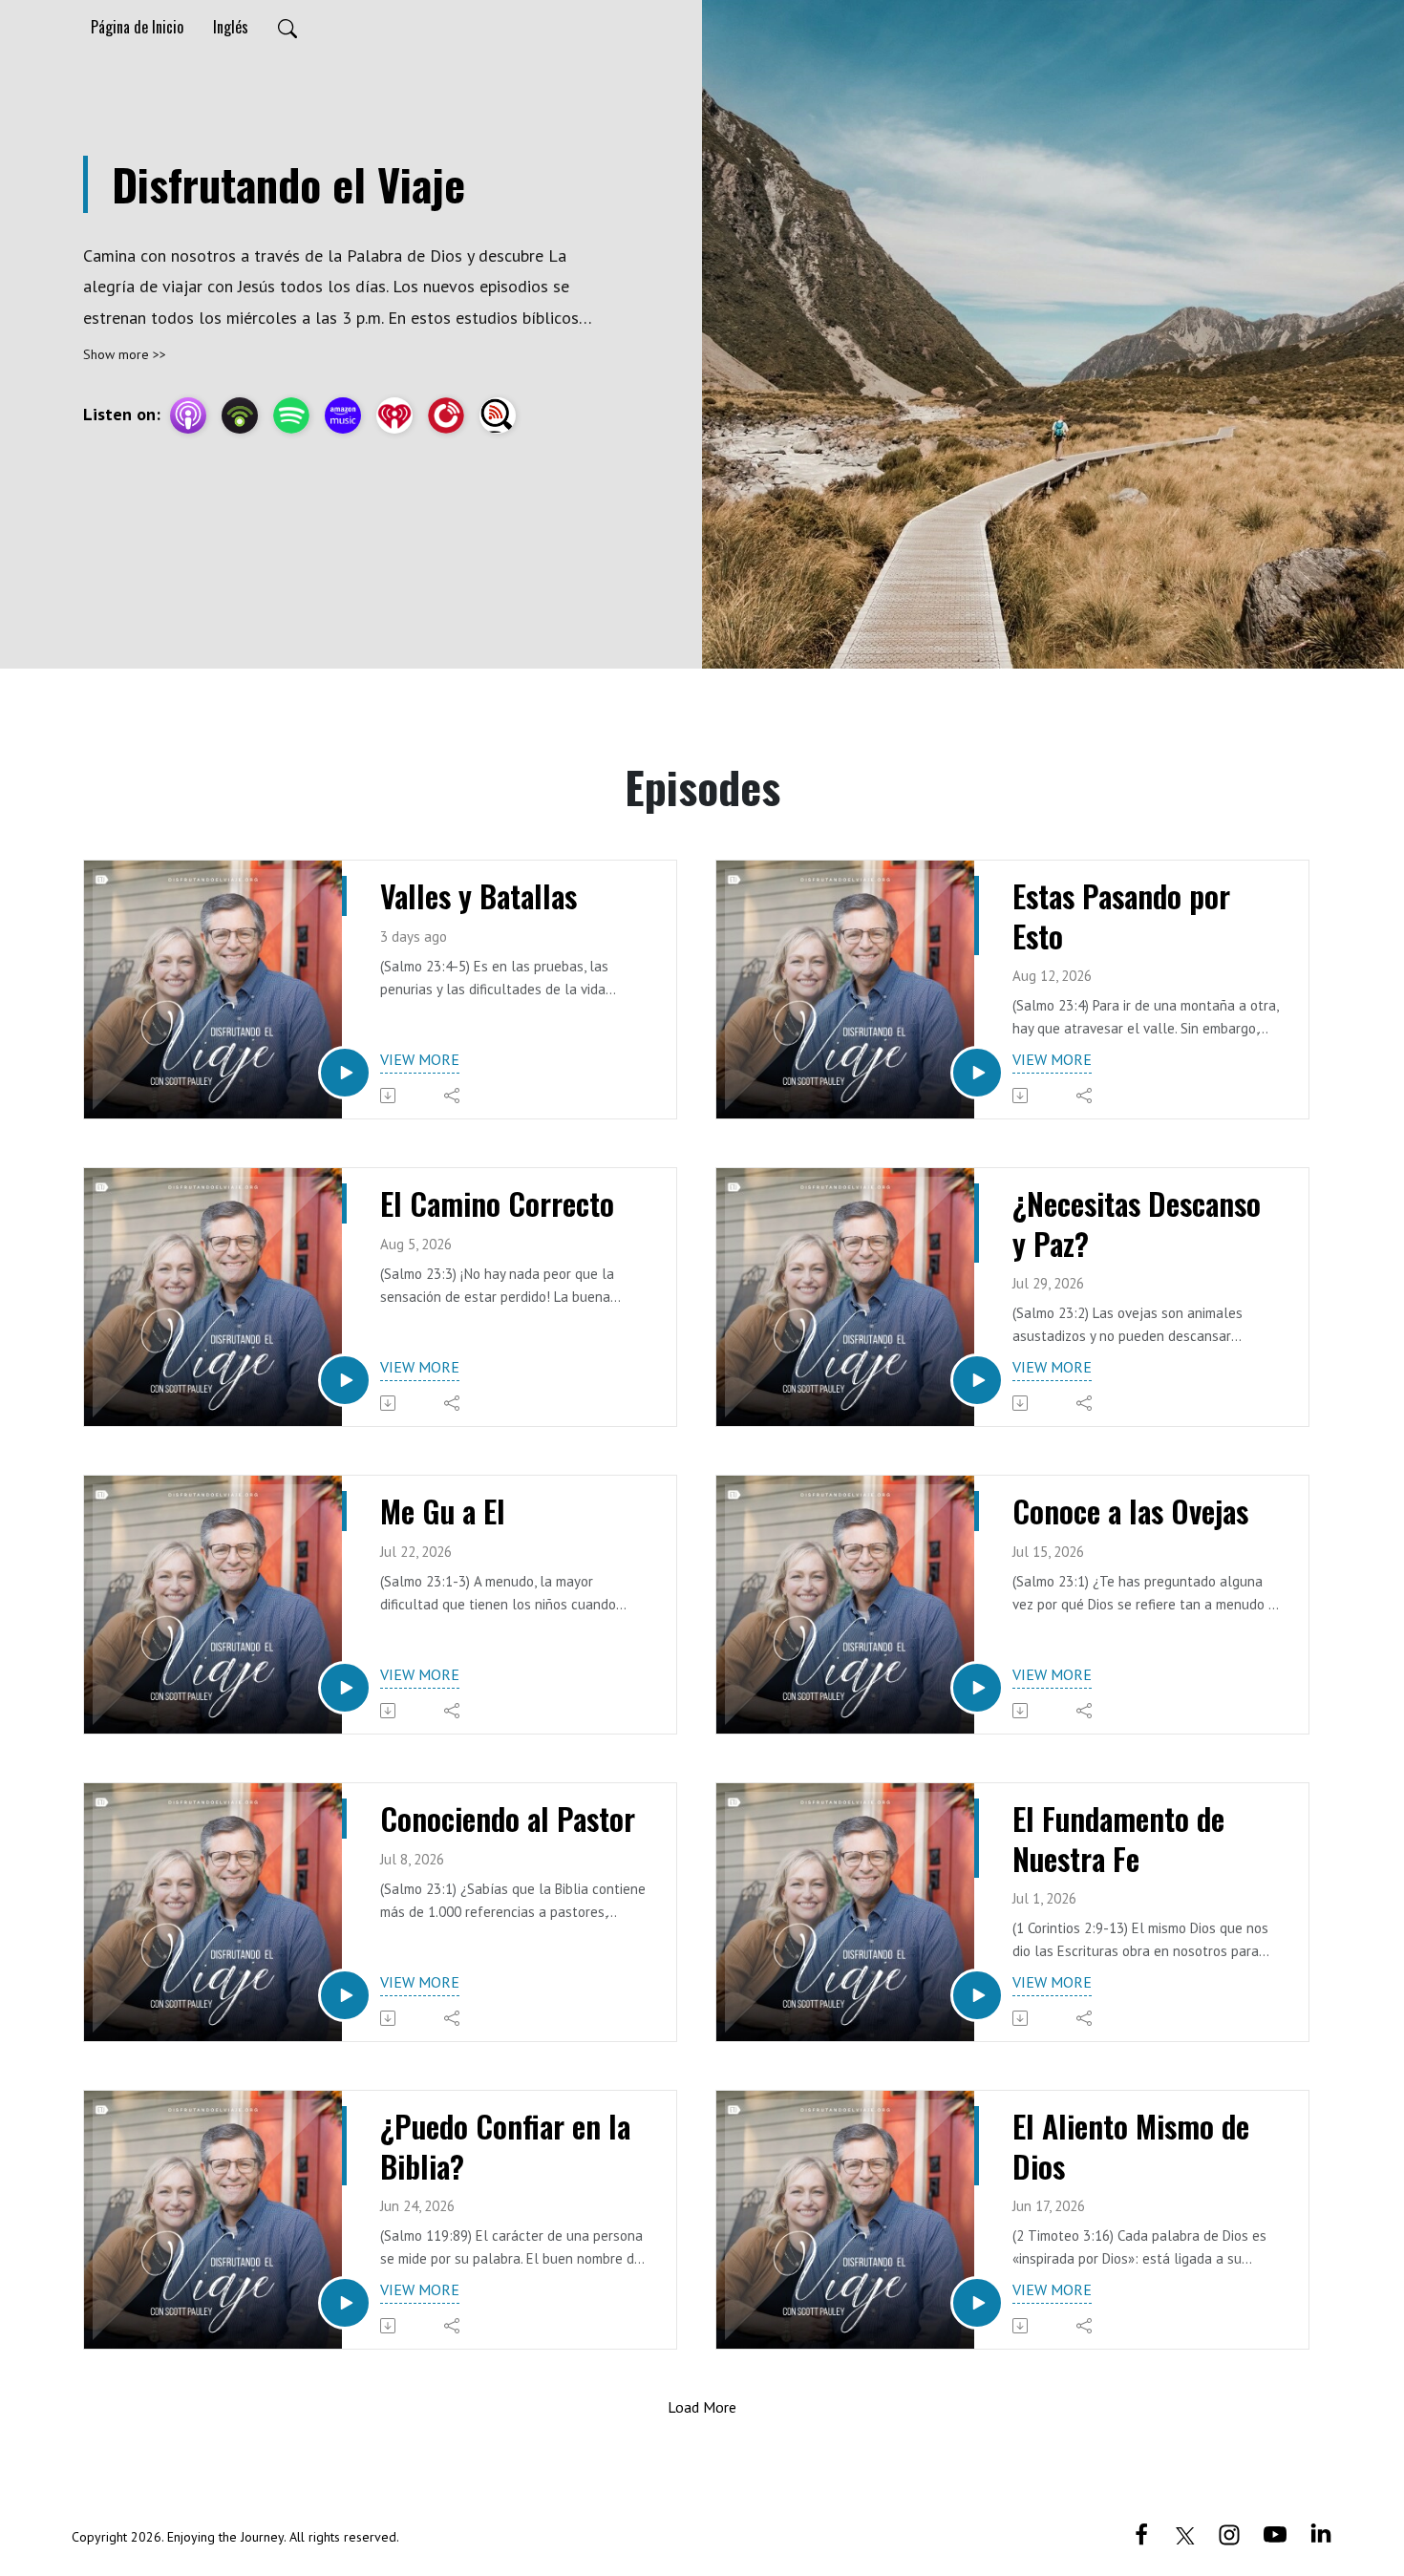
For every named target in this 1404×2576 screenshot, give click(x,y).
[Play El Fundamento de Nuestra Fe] (977, 1995)
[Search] (287, 27)
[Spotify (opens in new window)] (291, 415)
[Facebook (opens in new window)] (1141, 2533)
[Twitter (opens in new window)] (1185, 2533)
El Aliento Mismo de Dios (1131, 2146)
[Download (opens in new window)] (389, 1096)
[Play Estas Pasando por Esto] (977, 1073)
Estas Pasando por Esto (1121, 915)
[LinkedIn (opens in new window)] (1321, 2533)
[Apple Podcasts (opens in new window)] (188, 415)
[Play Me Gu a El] (345, 1688)
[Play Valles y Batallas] (345, 1073)
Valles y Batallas (479, 896)
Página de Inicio (137, 27)
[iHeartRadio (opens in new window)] (394, 415)
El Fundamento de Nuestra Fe (1118, 1838)
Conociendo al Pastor (508, 1819)
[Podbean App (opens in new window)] (240, 415)
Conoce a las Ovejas (1130, 1511)
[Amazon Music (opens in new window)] (343, 415)
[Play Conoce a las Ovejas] (977, 1688)
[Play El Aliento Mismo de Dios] (977, 2303)
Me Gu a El (443, 1511)
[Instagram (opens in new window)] (1229, 2533)
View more (420, 1059)
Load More (702, 2407)
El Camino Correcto (497, 1203)
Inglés (231, 27)
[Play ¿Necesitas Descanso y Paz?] (977, 1380)
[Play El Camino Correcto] (345, 1380)
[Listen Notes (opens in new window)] (498, 415)
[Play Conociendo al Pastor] (345, 1995)
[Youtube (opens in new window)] (1275, 2533)
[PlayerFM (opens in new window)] (446, 415)
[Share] (453, 1096)
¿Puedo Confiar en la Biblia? (505, 2146)
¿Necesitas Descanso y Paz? (1137, 1223)
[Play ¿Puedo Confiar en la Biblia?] (345, 2303)
